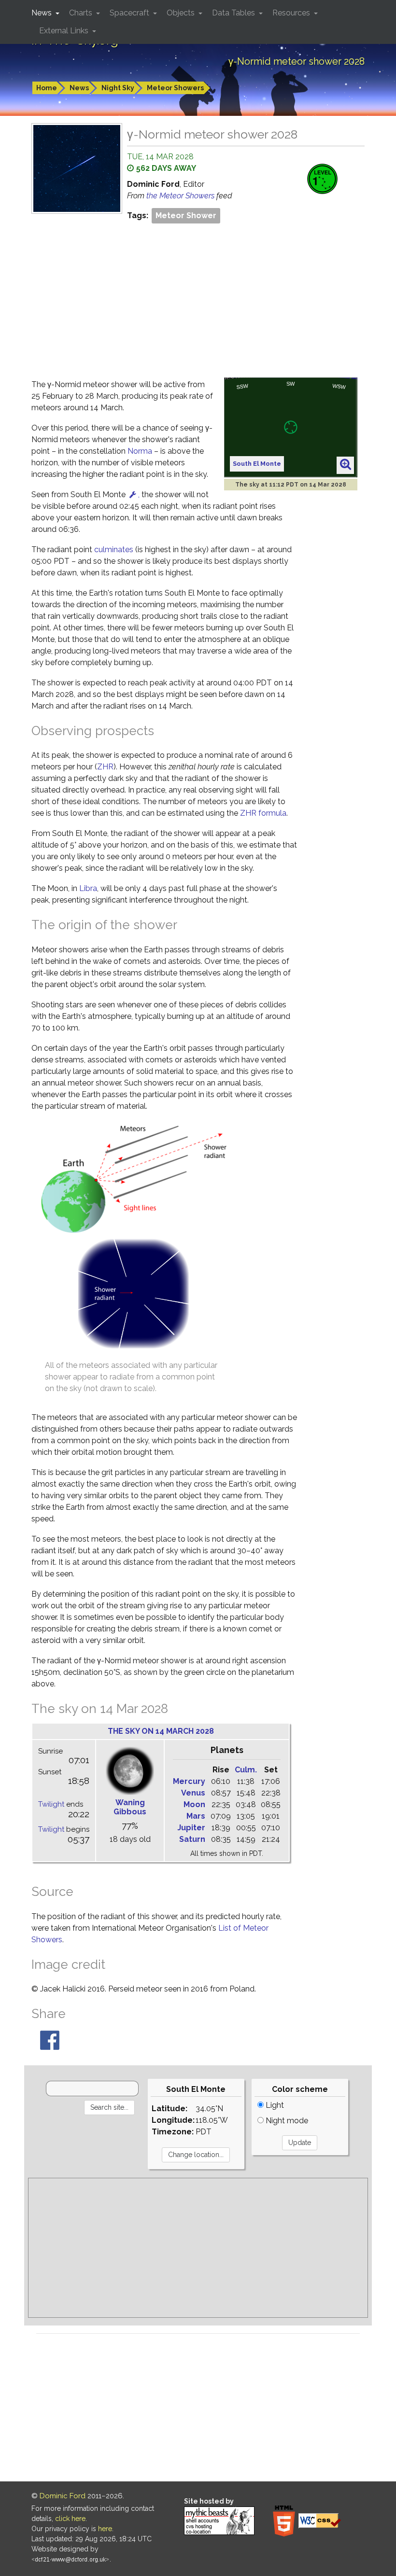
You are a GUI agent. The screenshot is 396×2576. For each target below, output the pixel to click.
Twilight (51, 1804)
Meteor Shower (186, 216)
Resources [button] (292, 13)
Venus (193, 1793)
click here (70, 2519)
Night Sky (118, 88)
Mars (196, 1816)
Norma (140, 451)
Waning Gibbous (130, 1807)
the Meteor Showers (181, 196)
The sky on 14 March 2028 (161, 1731)
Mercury (189, 1781)
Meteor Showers (175, 88)
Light (274, 2105)
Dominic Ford (63, 2496)
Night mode (286, 2121)
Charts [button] (82, 13)
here (105, 2529)
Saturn (192, 1839)
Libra (88, 888)
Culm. (246, 1770)
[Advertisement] (198, 298)
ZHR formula (263, 813)
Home (47, 88)
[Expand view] (346, 465)
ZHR (105, 767)
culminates (114, 550)
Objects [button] (182, 13)
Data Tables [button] (234, 13)
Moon (194, 1804)
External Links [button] (65, 31)
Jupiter (191, 1828)
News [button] (42, 13)
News (79, 88)
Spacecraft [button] (130, 13)
